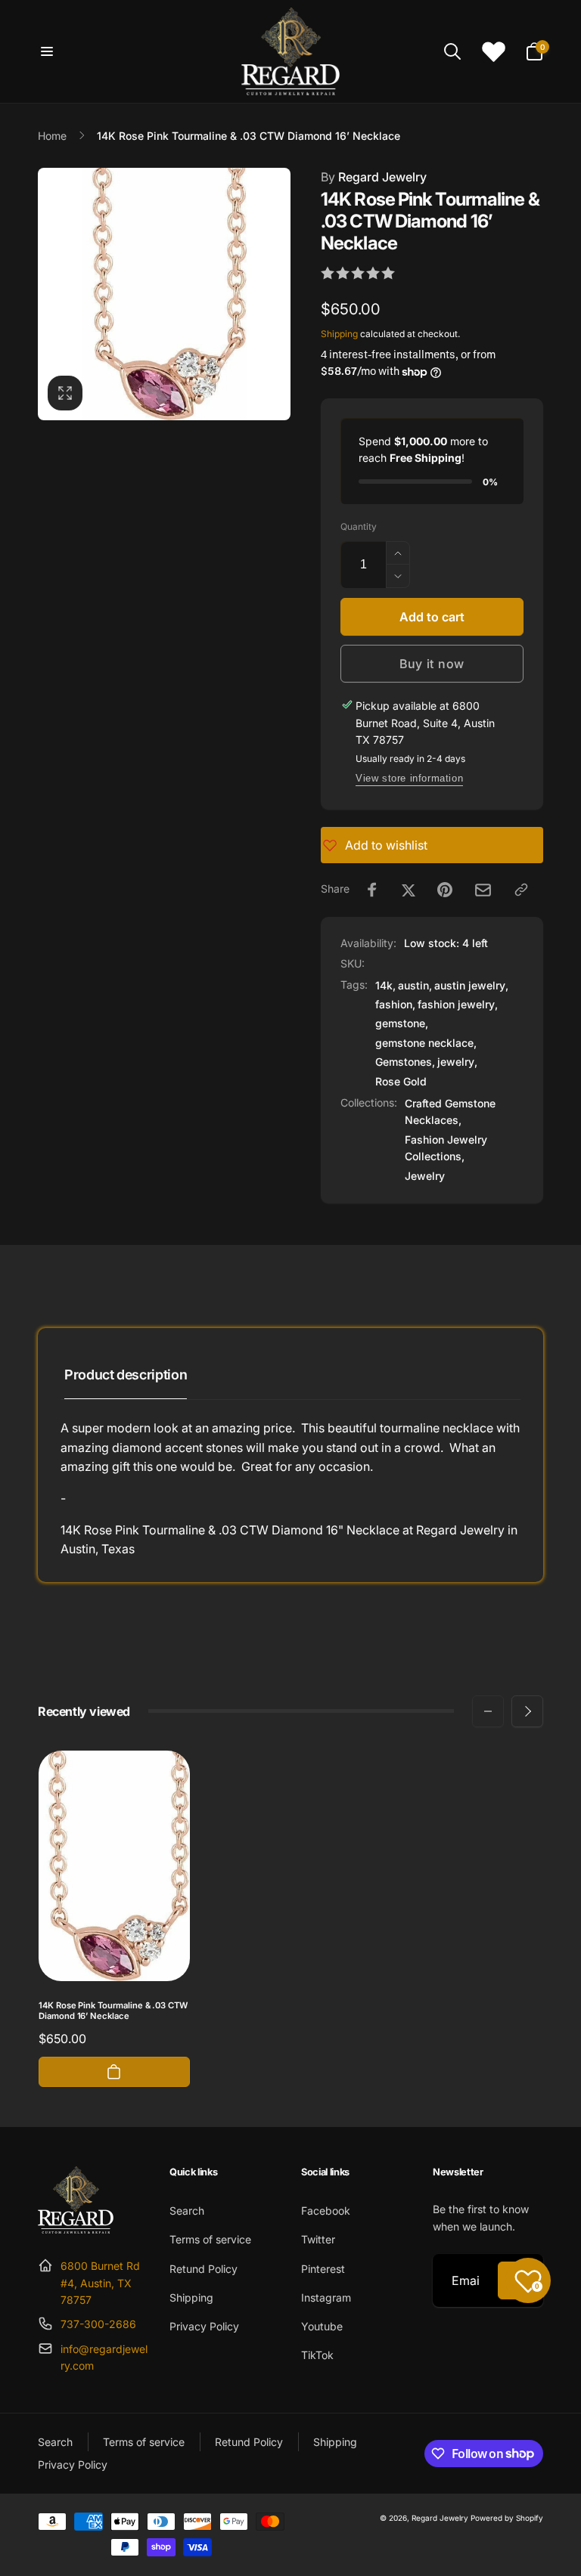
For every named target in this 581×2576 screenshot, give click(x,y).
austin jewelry (470, 985)
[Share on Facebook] (372, 890)
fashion (394, 1004)
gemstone (400, 1023)
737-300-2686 (98, 2324)
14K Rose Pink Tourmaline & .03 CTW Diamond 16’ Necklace (113, 2011)
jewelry (456, 1062)
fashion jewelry (456, 1004)
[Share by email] (483, 890)
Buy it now (432, 664)
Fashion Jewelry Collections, (446, 1148)
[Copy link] (521, 890)
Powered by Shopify (507, 2518)
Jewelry (425, 1176)
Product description (126, 1375)
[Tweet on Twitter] (409, 890)
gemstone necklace (424, 1043)
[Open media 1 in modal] (164, 294)
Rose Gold (401, 1081)
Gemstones (404, 1062)
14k (384, 985)
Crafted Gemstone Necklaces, (450, 1112)
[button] (47, 51)
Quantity (359, 526)
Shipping (339, 334)
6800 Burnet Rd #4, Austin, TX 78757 (100, 2283)
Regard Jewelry (374, 177)
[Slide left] (488, 1711)
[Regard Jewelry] (76, 2229)
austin (413, 985)
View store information (409, 778)
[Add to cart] (114, 2072)
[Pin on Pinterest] (445, 890)
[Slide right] (527, 1711)
